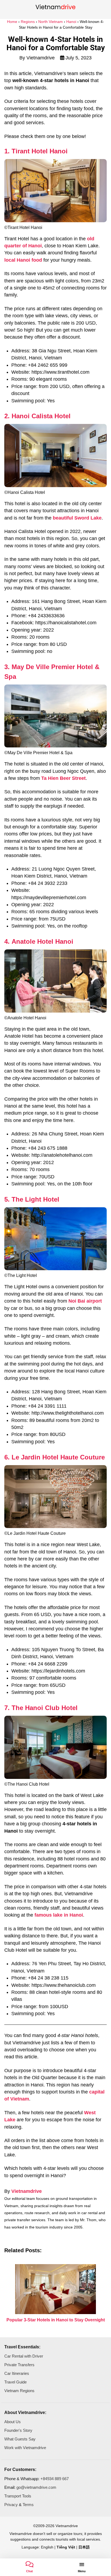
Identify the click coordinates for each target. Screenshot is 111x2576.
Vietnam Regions (19, 2391)
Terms (28, 2505)
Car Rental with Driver (24, 2356)
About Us (13, 2422)
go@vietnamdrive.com (36, 2487)
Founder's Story (18, 2430)
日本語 (84, 2547)
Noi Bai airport (85, 1301)
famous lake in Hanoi (59, 1915)
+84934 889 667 (55, 2479)
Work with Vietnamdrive (25, 2448)
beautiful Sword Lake (77, 518)
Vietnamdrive (27, 2191)
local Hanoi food (23, 260)
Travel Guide (15, 2382)
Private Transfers (19, 2365)
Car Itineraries (17, 2373)
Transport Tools (18, 2496)
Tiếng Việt (66, 2547)
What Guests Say (20, 2439)
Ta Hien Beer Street (63, 778)
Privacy (11, 2505)
